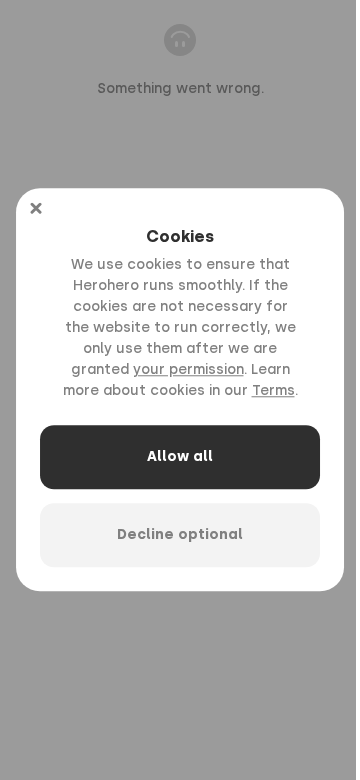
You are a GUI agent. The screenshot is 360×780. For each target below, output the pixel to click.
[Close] (36, 208)
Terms (273, 391)
